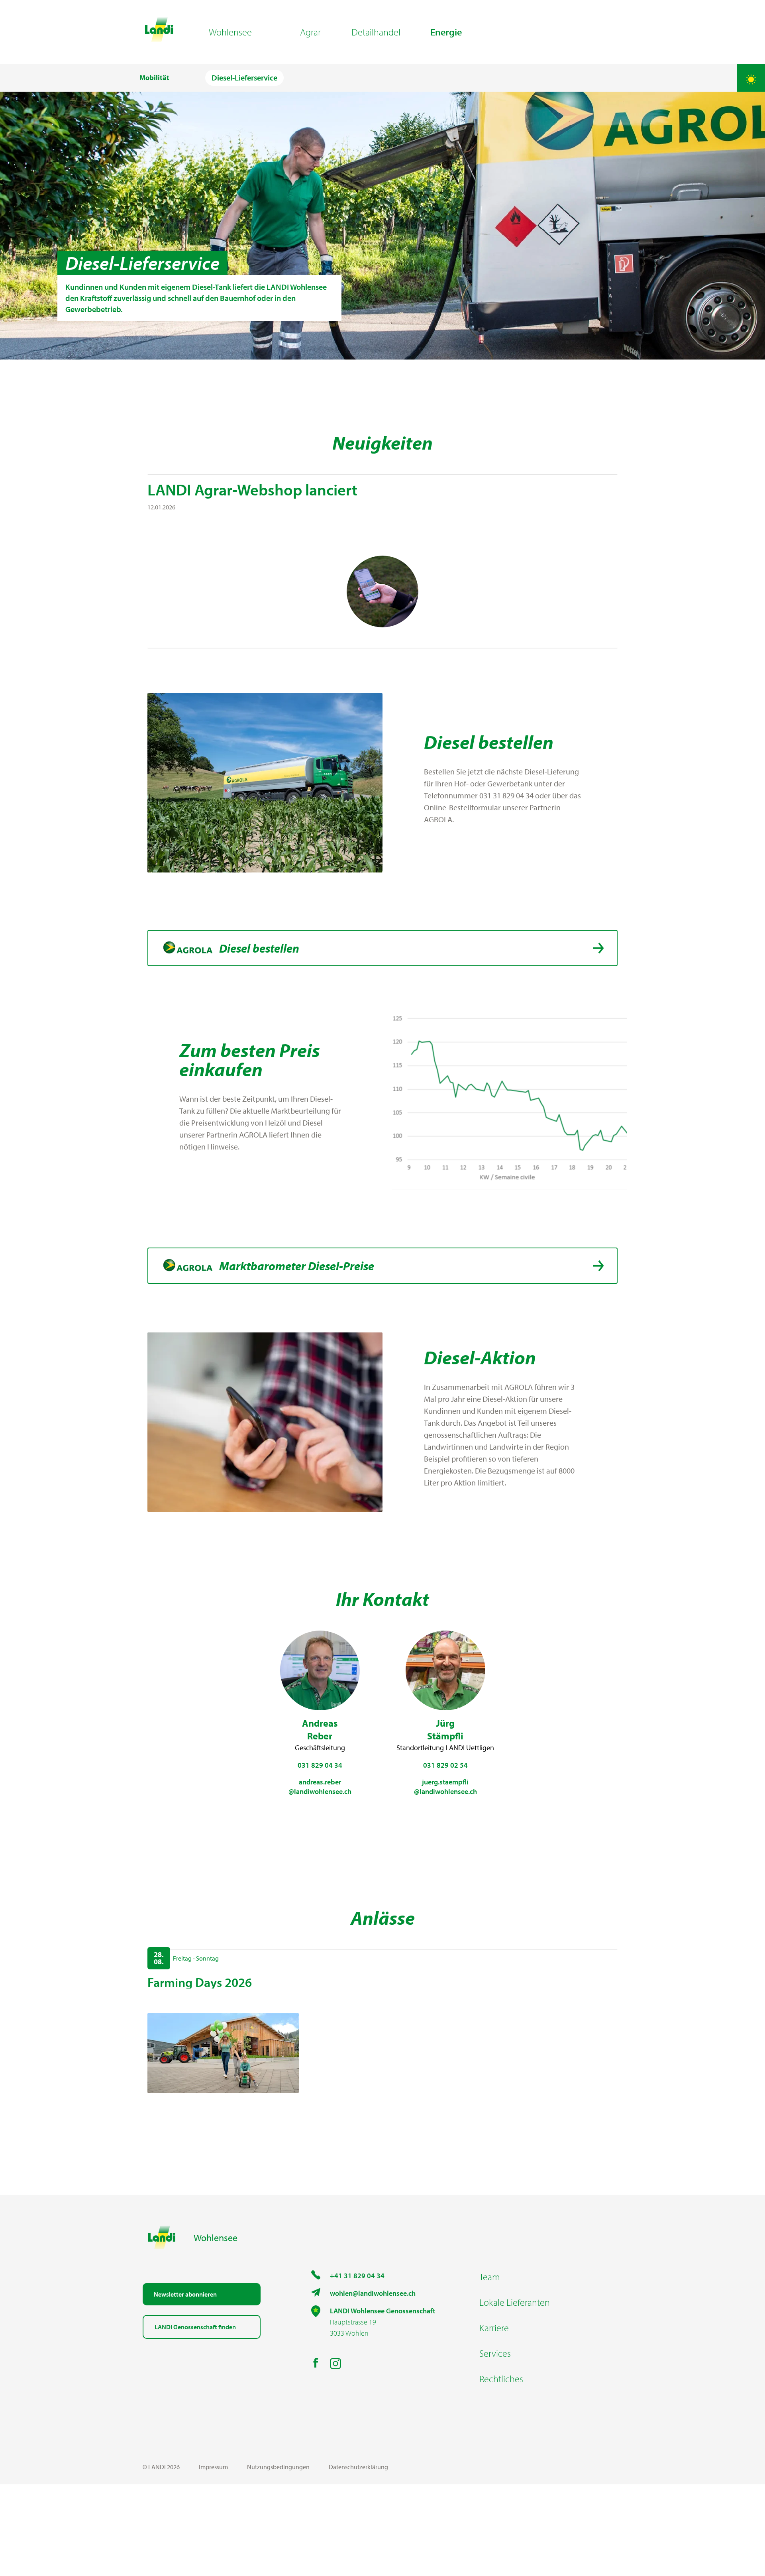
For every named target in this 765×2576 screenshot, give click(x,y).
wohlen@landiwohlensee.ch (373, 2293)
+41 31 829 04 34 (357, 2276)
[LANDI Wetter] (751, 78)
